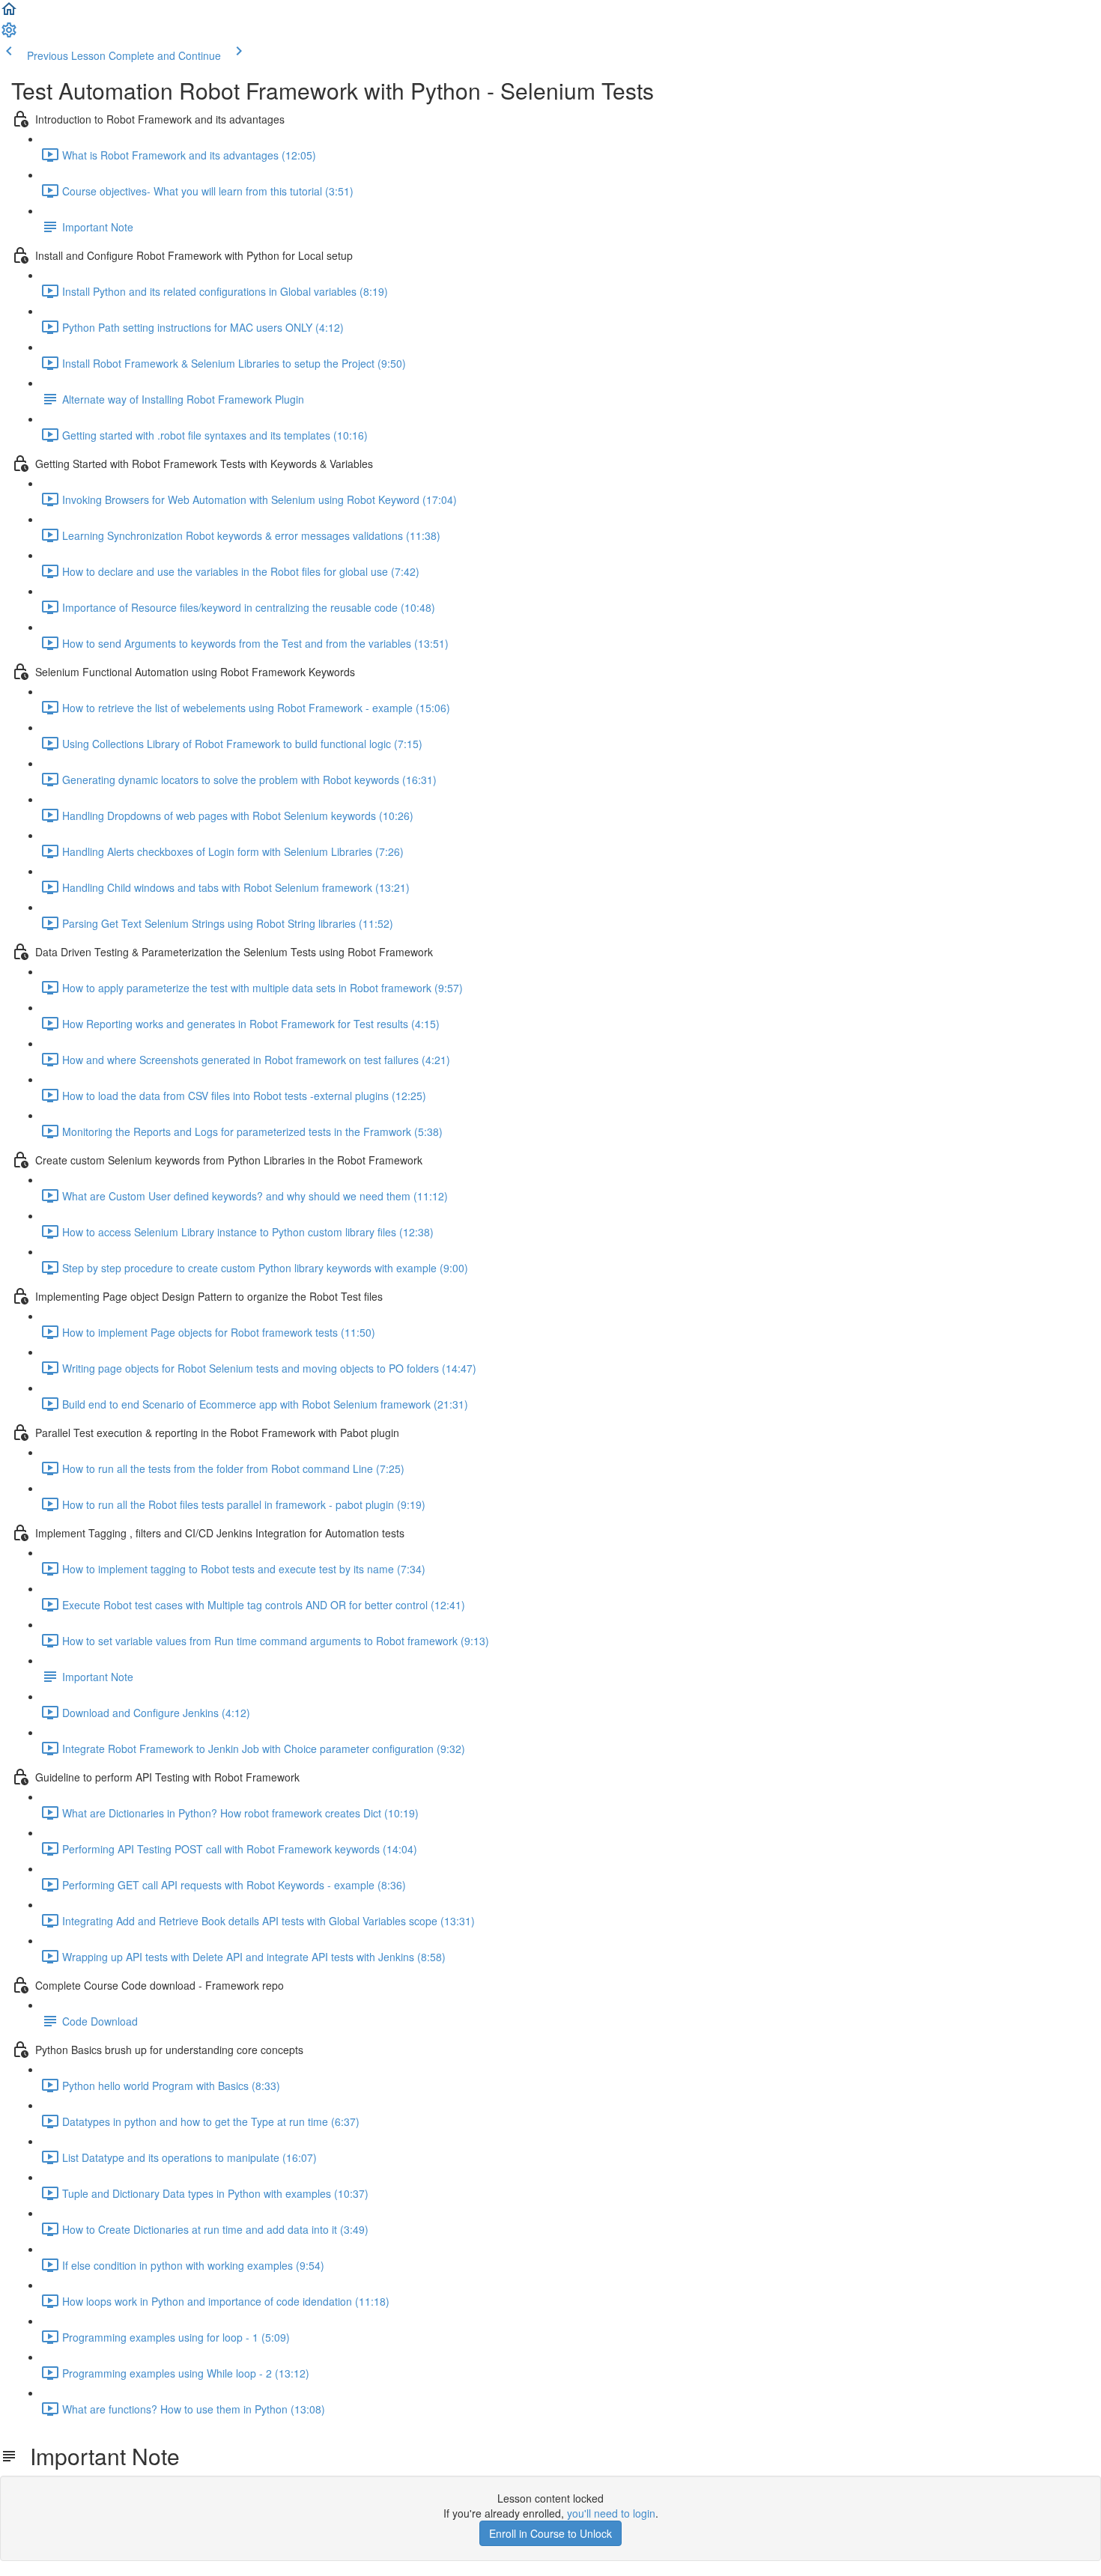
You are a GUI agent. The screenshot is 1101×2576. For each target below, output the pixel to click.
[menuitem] (9, 34)
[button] (9, 13)
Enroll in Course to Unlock (550, 2533)
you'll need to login (611, 2513)
